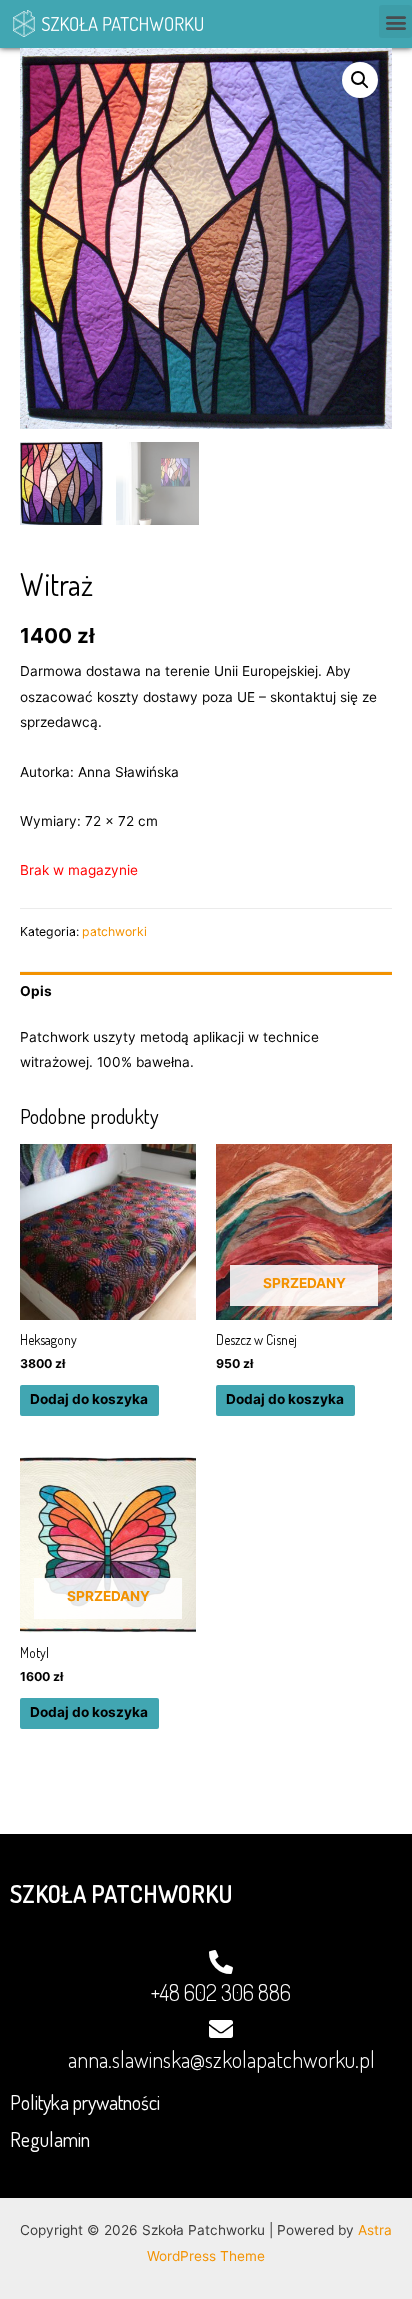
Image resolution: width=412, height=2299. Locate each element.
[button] (395, 21)
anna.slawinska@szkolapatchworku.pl (221, 2059)
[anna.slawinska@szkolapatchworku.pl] (221, 2029)
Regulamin (50, 2139)
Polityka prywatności (85, 2102)
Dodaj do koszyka (89, 1399)
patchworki (114, 931)
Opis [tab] (36, 991)
